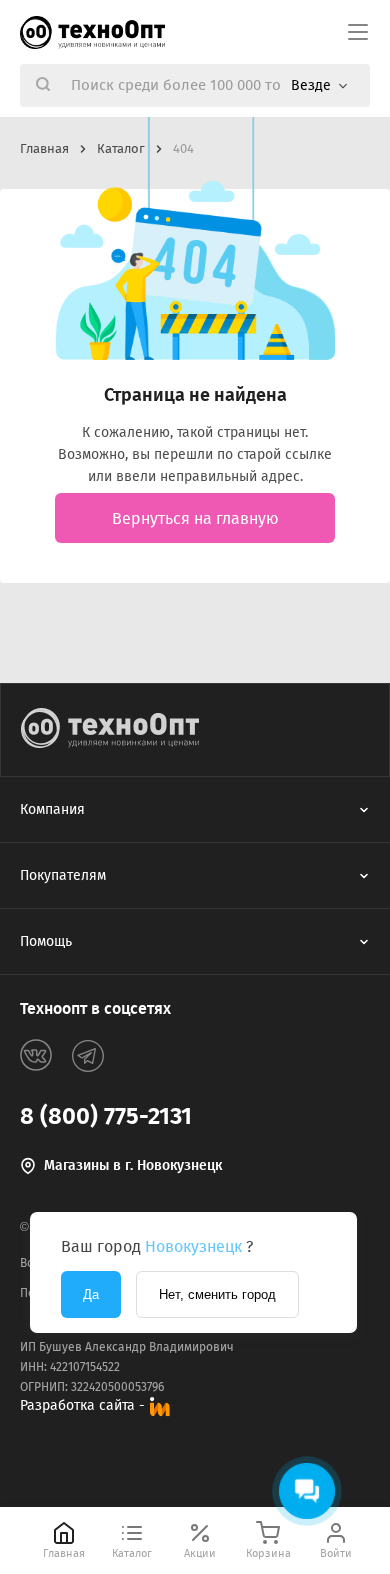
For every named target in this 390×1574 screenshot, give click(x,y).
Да (91, 1294)
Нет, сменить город (217, 1294)
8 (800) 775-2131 (106, 1116)
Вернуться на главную (195, 518)
